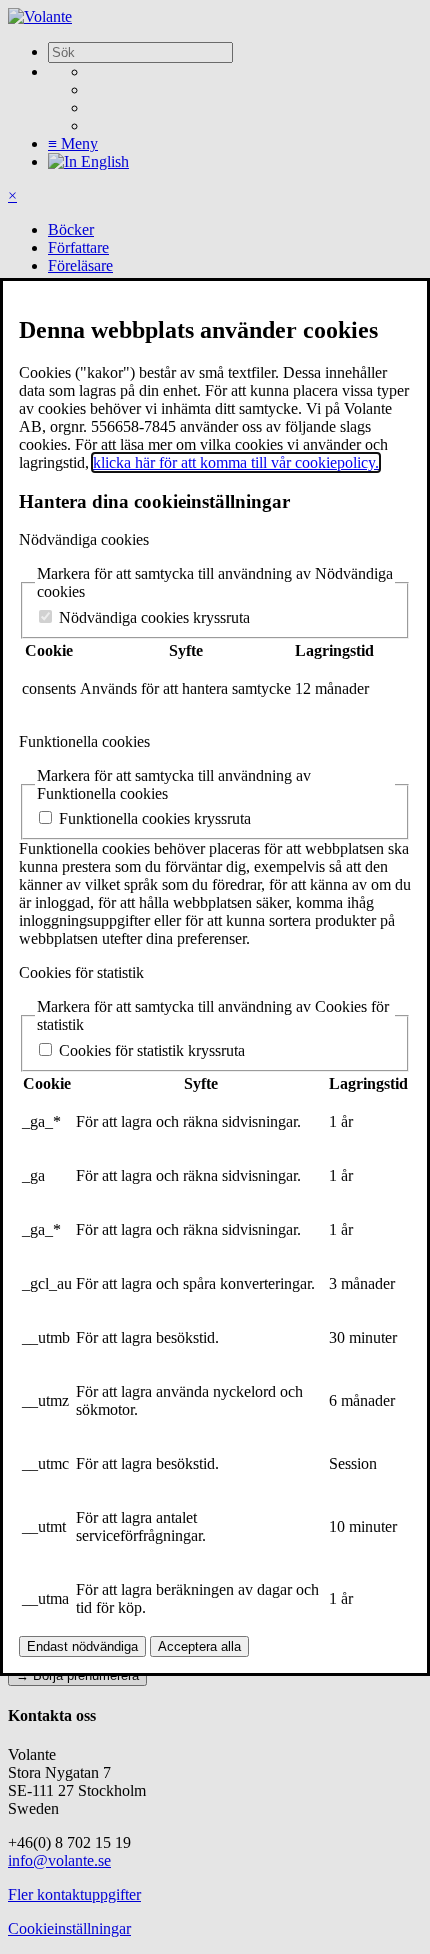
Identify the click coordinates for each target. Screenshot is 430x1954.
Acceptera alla (199, 1646)
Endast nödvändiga (82, 1646)
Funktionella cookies (84, 741)
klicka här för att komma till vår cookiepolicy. (236, 462)
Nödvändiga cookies (84, 539)
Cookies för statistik (81, 972)
